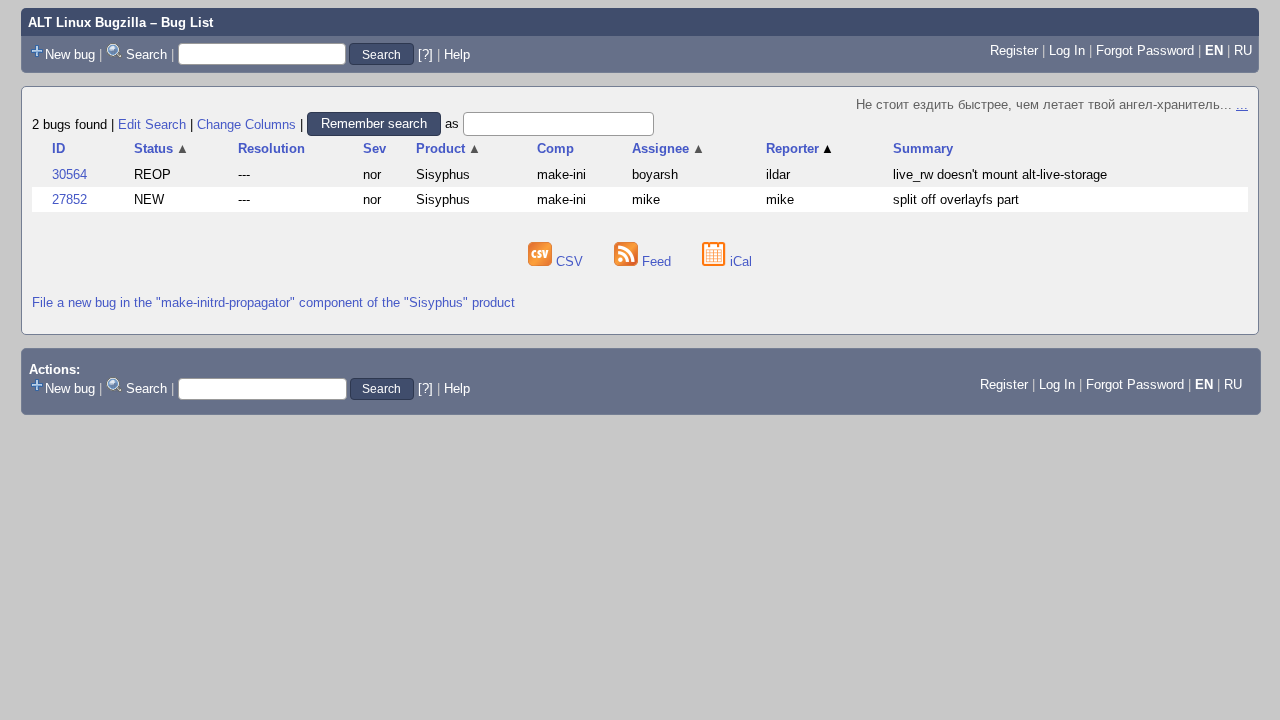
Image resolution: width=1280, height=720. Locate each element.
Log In (1067, 50)
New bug (70, 54)
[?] (425, 54)
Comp (555, 148)
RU (1243, 50)
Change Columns (246, 123)
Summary (923, 148)
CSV (569, 261)
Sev (374, 148)
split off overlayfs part (956, 199)
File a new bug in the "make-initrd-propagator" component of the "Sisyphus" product (273, 302)
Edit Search (152, 123)
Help (457, 54)
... (1242, 104)
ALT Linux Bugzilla (87, 22)
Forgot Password (1145, 50)
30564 (69, 174)
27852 (69, 199)
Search (146, 54)
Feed (656, 261)
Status (161, 148)
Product (448, 148)
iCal (739, 261)
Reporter (800, 148)
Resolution (271, 148)
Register (1014, 50)
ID (58, 148)
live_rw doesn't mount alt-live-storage (1000, 174)
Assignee (668, 148)
